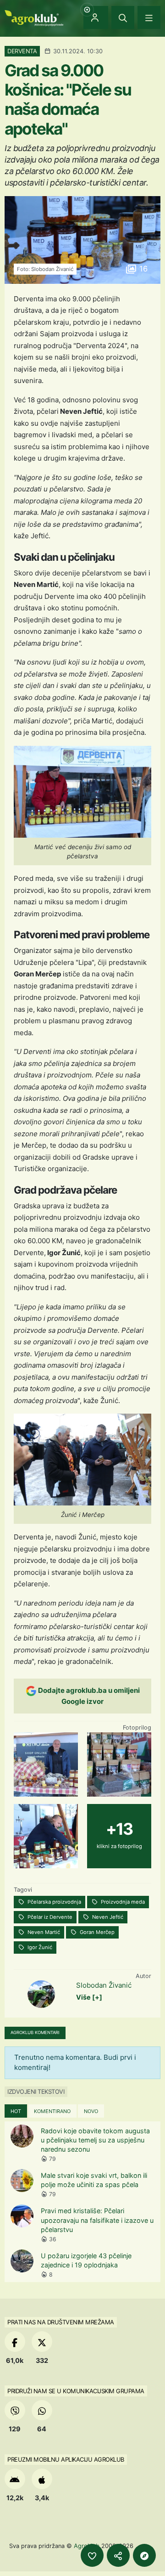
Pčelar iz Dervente (49, 1917)
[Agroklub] (34, 17)
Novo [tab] (91, 2111)
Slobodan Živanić (104, 1985)
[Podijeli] (118, 2555)
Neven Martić (43, 1932)
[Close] (123, 17)
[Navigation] (149, 17)
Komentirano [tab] (52, 2111)
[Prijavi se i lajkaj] (92, 2555)
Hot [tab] (16, 2111)
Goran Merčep (96, 1932)
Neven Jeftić (107, 1917)
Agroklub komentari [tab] (35, 2032)
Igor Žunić (39, 1947)
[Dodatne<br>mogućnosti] (144, 2555)
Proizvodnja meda (122, 1902)
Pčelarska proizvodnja (54, 1902)
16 (142, 269)
